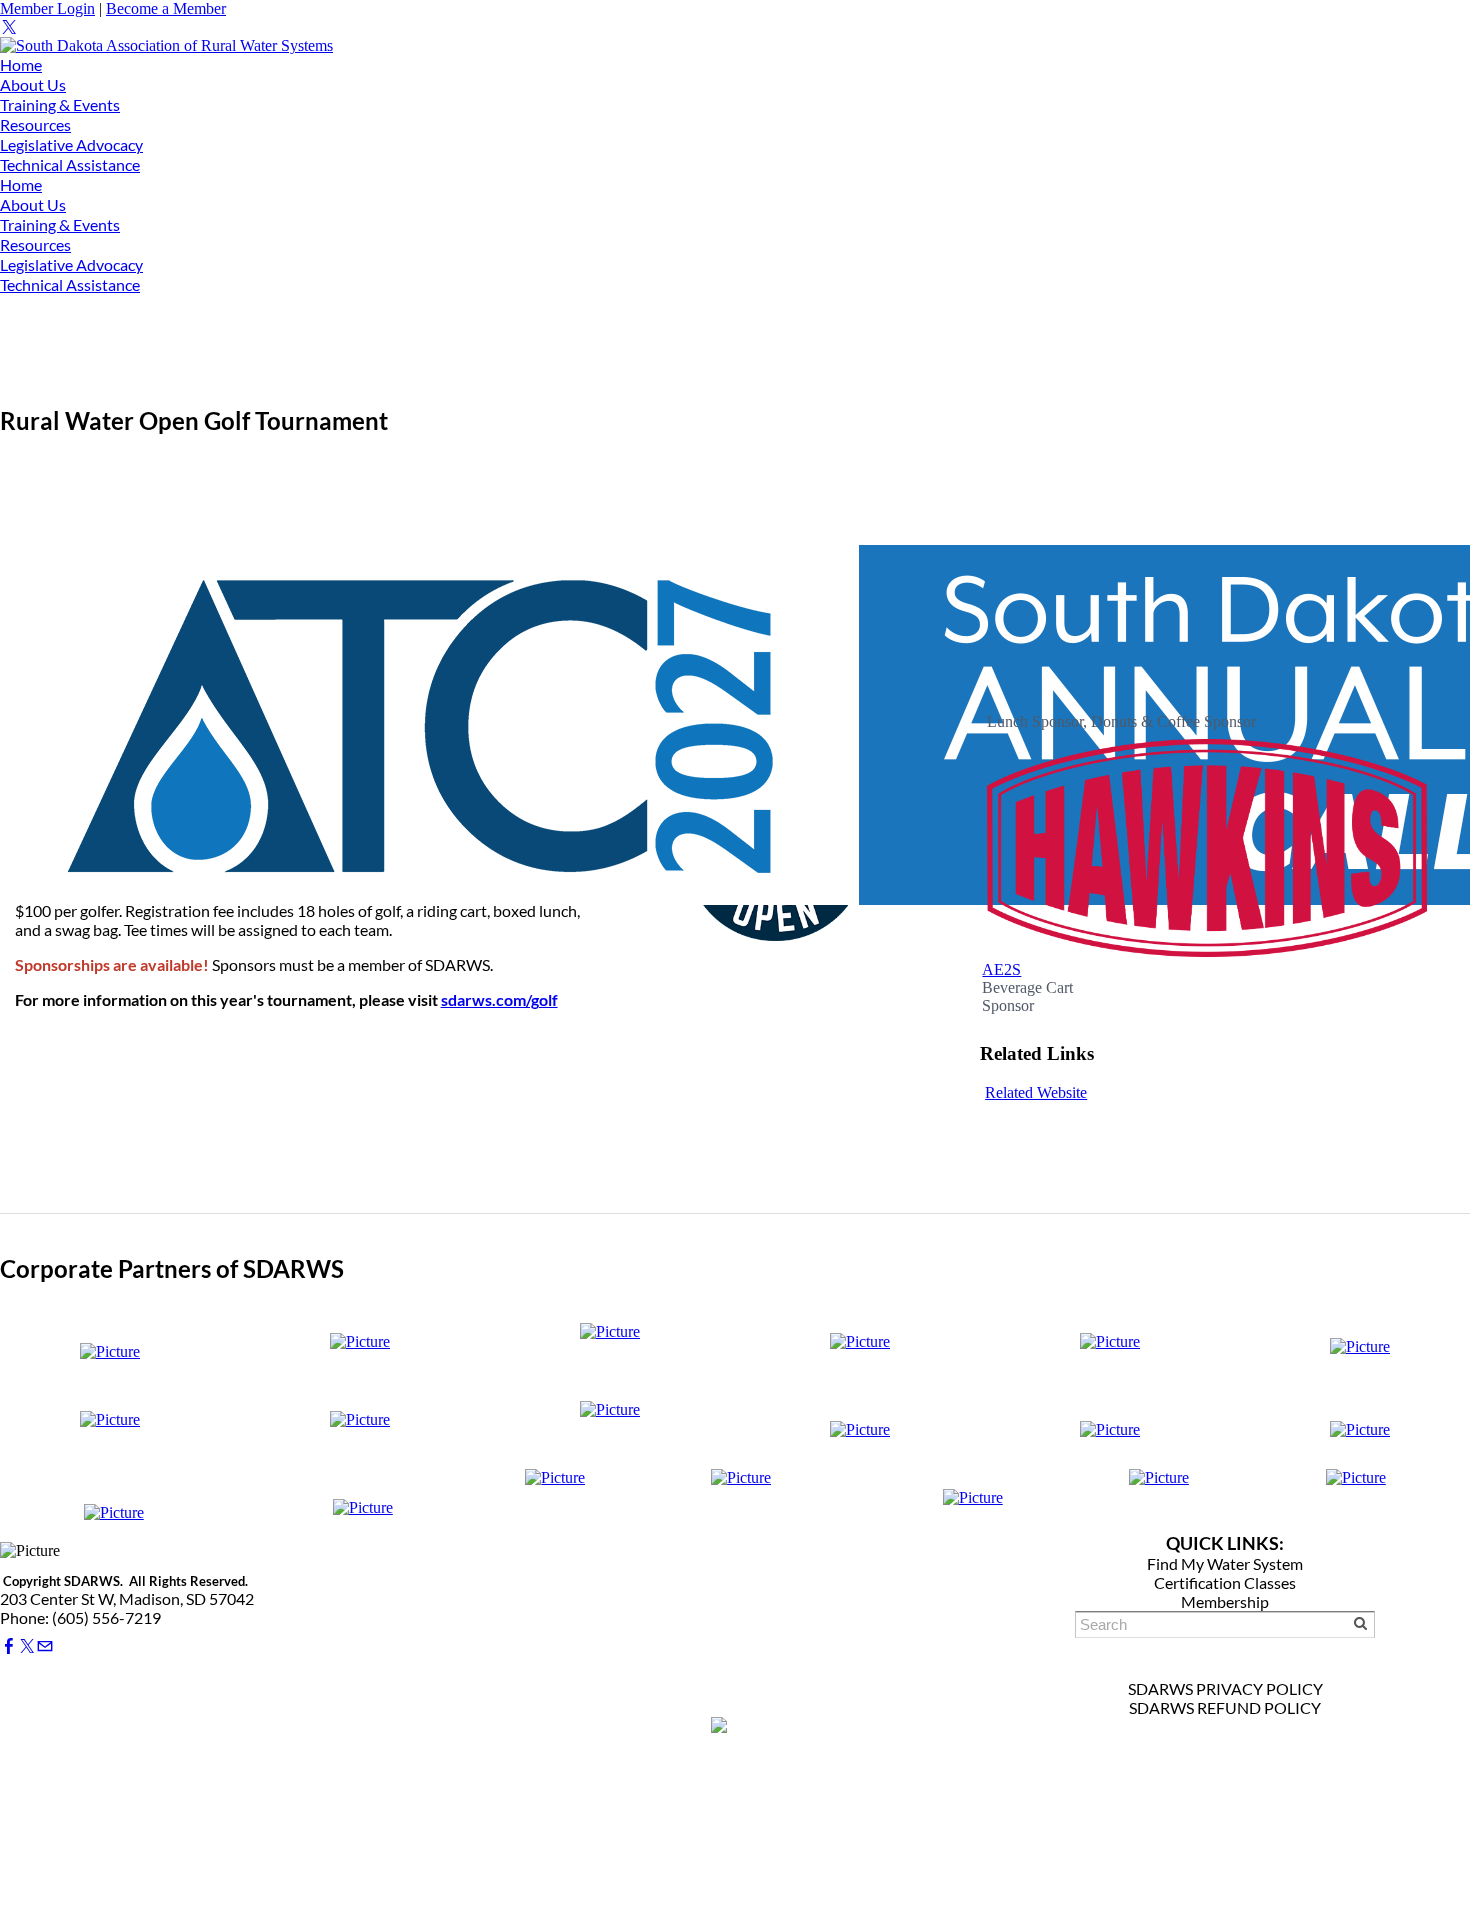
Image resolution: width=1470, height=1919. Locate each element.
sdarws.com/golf (499, 999)
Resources (35, 124)
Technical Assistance (70, 164)
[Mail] (45, 1646)
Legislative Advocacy (71, 144)
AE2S (1001, 969)
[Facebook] (9, 1646)
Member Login (47, 8)
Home (21, 64)
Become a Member (166, 8)
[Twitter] (9, 27)
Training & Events (60, 104)
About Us (33, 84)
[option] (1207, 837)
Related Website (1036, 1092)
